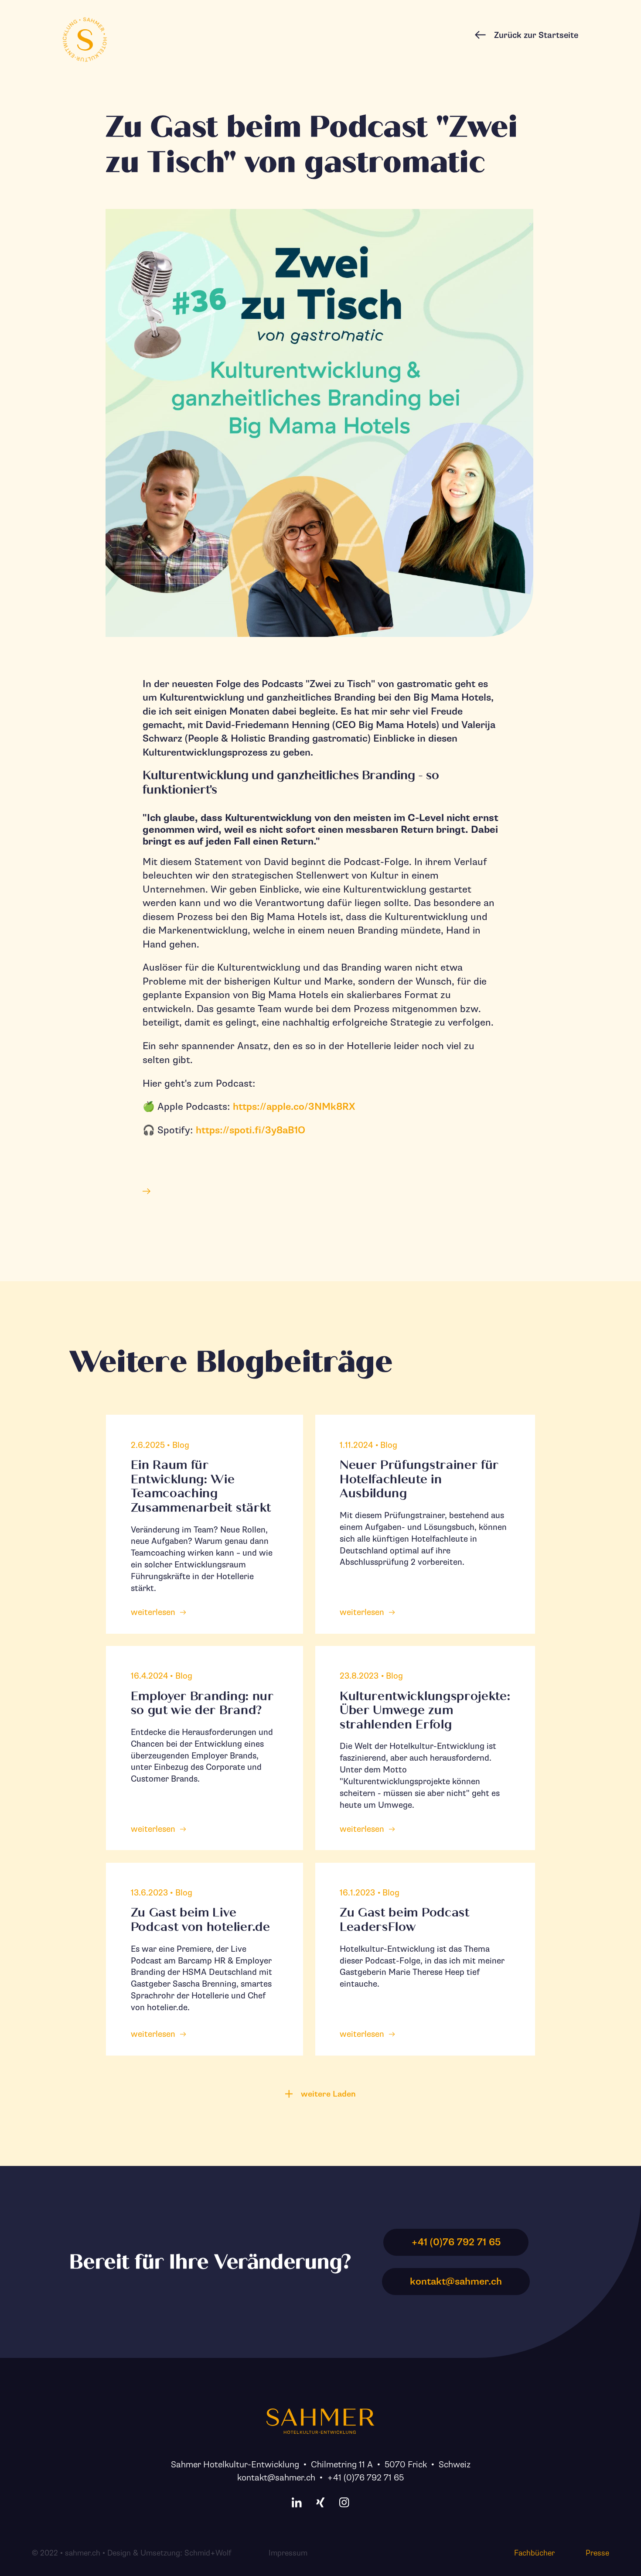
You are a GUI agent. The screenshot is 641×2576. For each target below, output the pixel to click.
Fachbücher (534, 2553)
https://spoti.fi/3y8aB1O (251, 1130)
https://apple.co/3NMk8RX (294, 1107)
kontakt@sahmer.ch (276, 2478)
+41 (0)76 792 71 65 (365, 2478)
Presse (597, 2553)
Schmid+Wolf (208, 2553)
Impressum (288, 2553)
